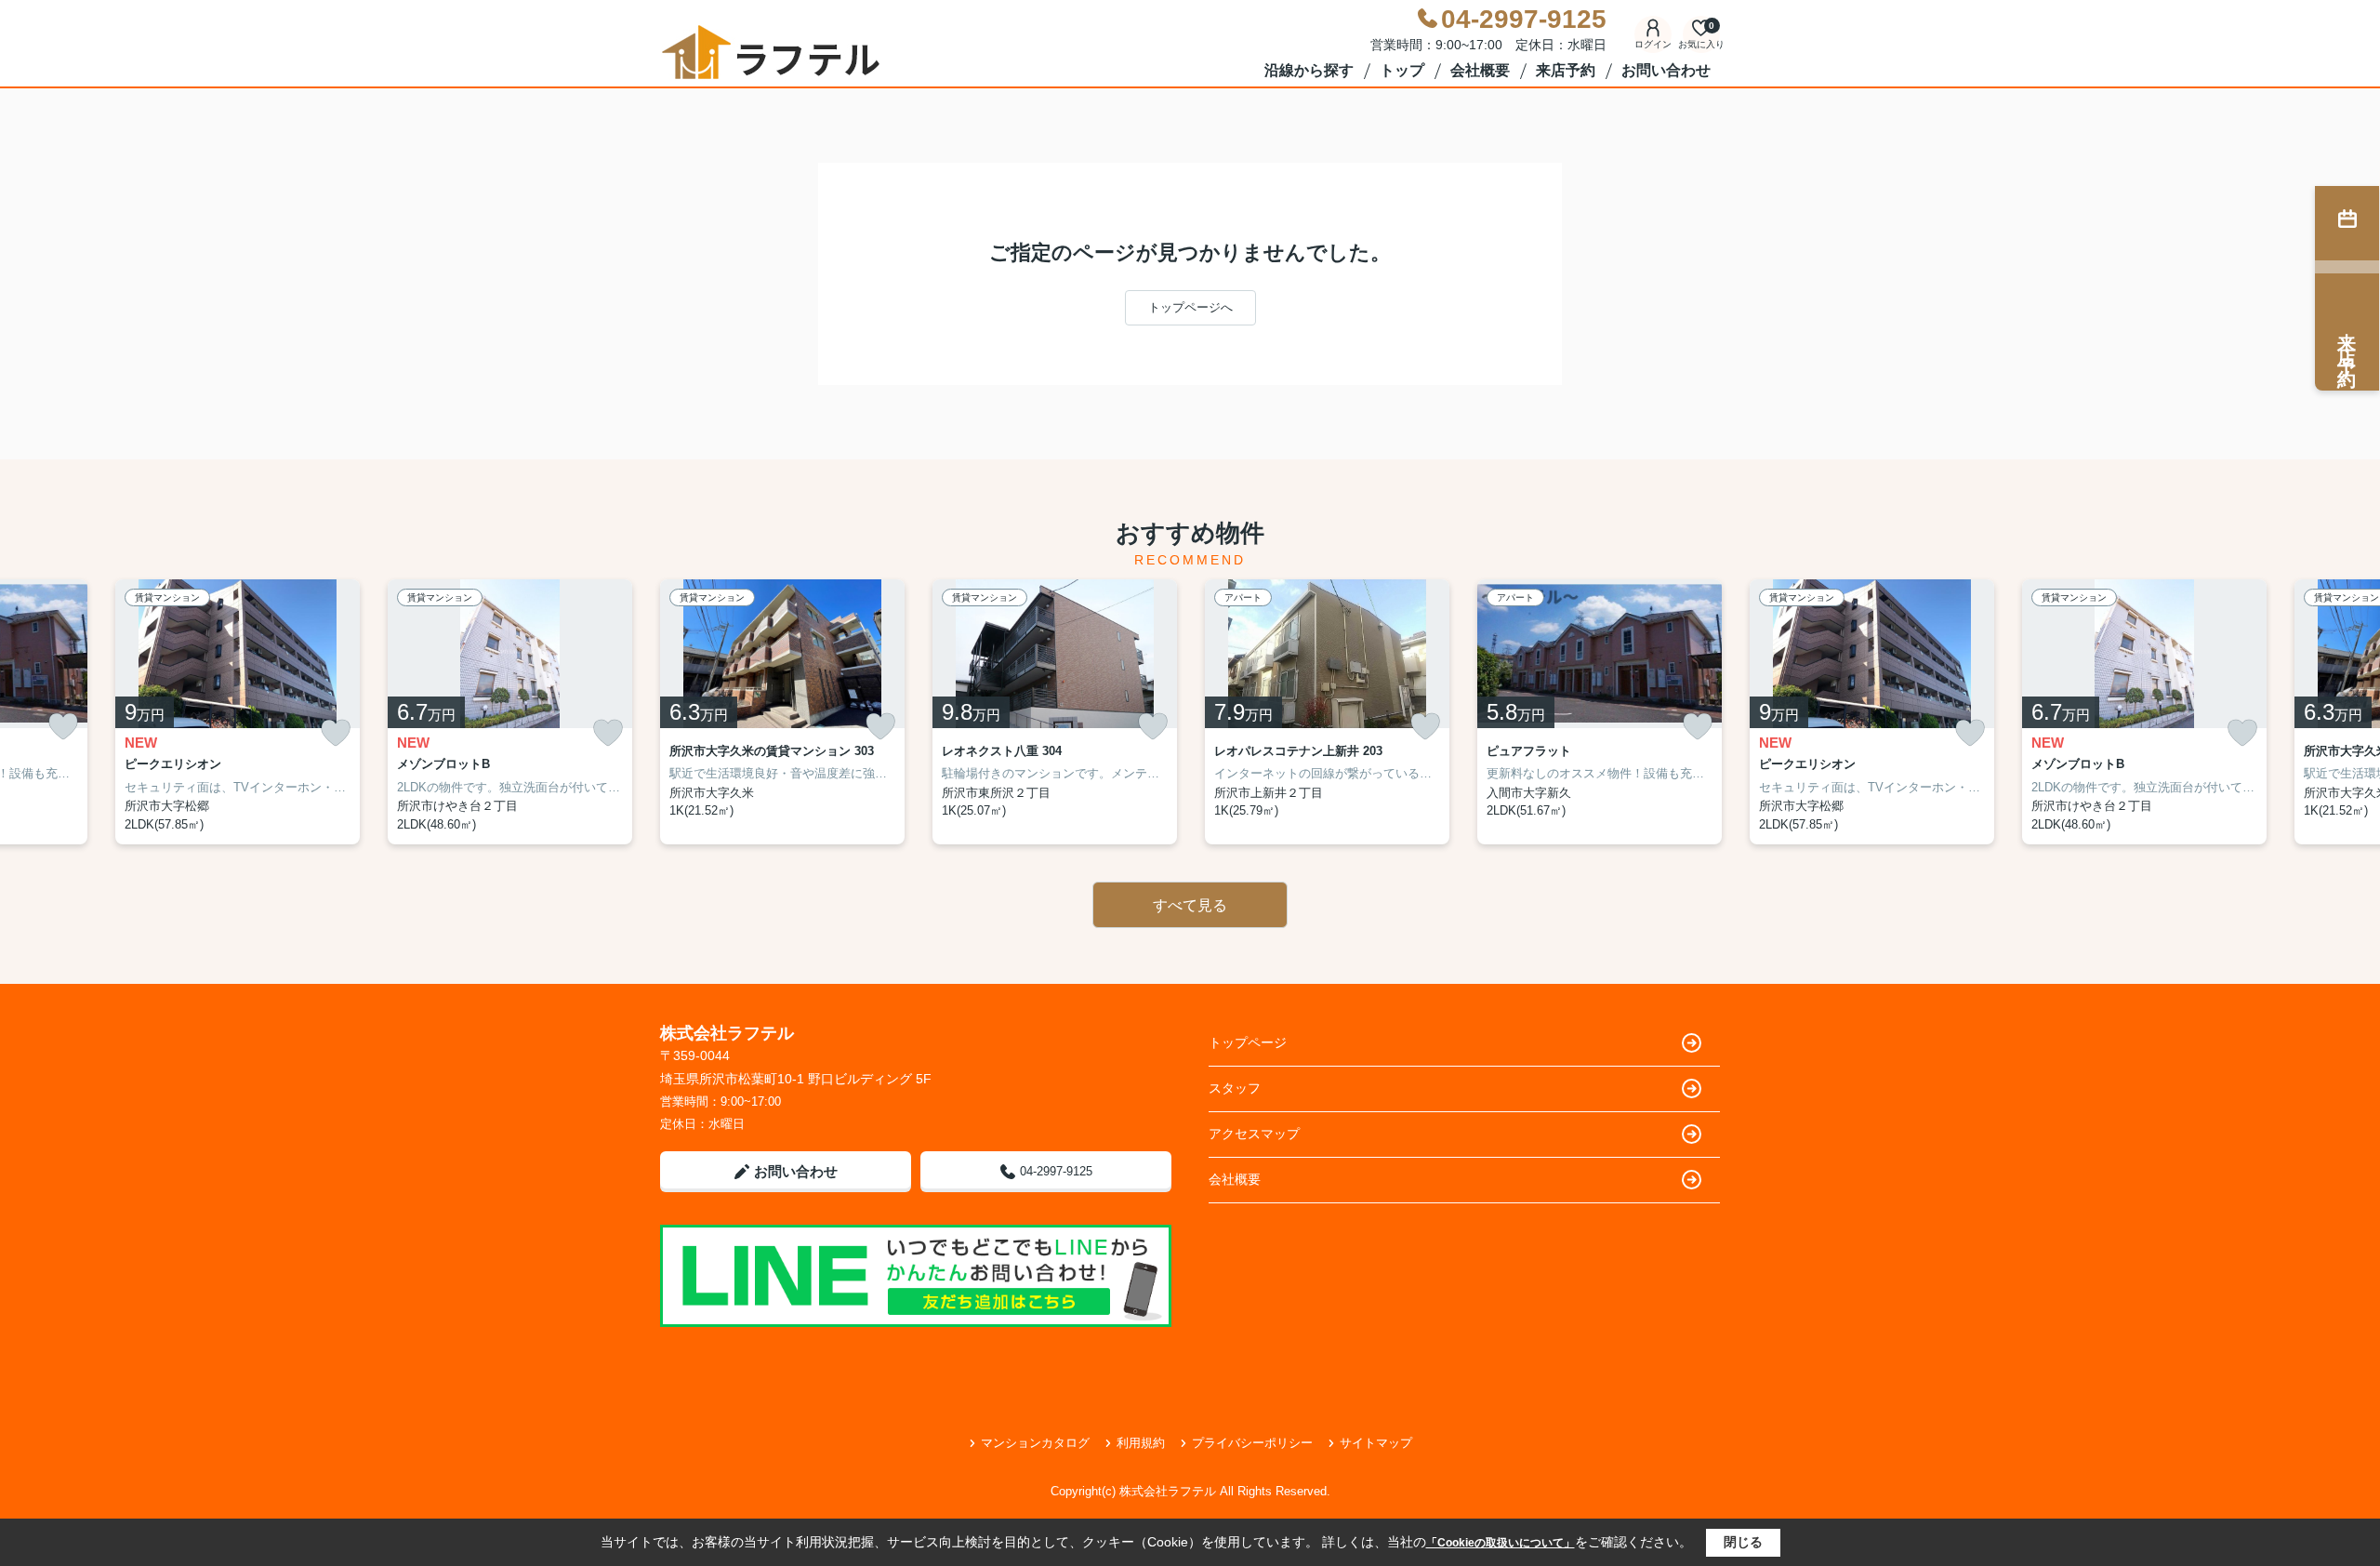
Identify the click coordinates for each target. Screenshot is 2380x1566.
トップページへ (1190, 307)
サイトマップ (1376, 1443)
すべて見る (1190, 905)
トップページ (1248, 1042)
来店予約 (1566, 70)
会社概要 (1480, 70)
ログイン (1653, 44)
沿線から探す (1309, 70)
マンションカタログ (1035, 1443)
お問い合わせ (1666, 70)
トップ (1402, 70)
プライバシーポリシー (1252, 1443)
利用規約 (1141, 1443)
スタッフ (1235, 1088)
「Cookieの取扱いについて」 (1501, 1543)
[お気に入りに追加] (63, 726)
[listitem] (782, 712)
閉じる (1743, 1542)
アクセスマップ (1254, 1134)
